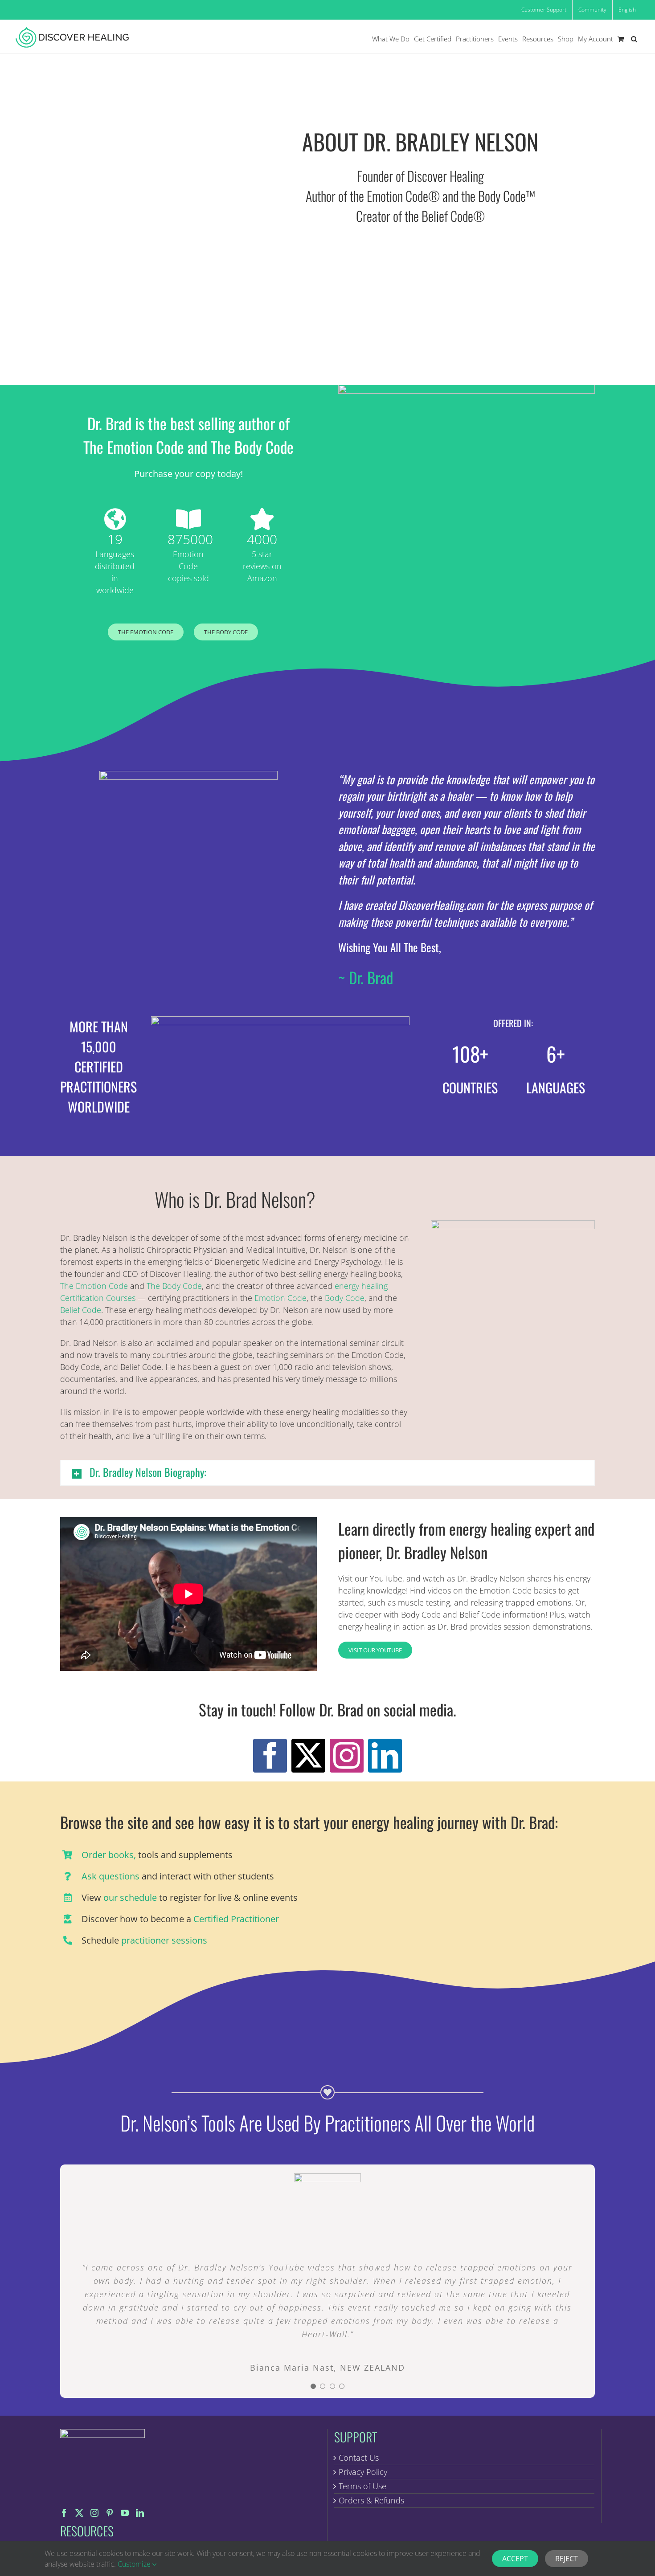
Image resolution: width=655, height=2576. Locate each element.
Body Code (345, 1298)
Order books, (109, 1855)
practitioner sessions (164, 1940)
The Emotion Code (94, 1286)
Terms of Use (362, 2486)
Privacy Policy (363, 2472)
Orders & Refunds (371, 2500)
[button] (634, 39)
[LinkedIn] (140, 2513)
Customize (135, 2564)
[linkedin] (385, 1756)
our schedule (130, 1897)
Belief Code (81, 1310)
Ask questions (111, 1876)
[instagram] (347, 1756)
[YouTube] (125, 2513)
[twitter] (308, 1756)
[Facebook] (64, 2513)
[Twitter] (79, 2513)
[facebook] (270, 1756)
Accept (515, 2559)
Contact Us (359, 2458)
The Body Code (174, 1286)
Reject (567, 2559)
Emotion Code (280, 1298)
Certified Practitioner (236, 1919)
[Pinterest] (110, 2513)
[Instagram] (94, 2513)
